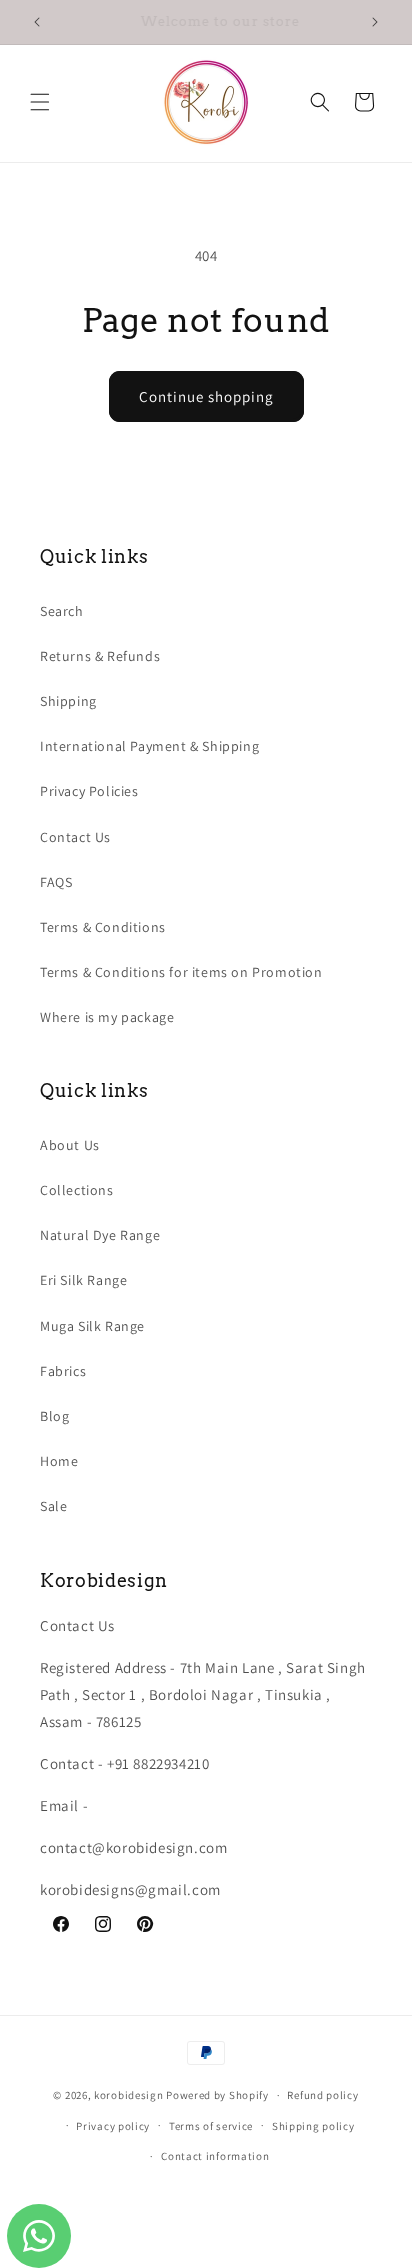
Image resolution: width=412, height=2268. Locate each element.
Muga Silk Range (92, 1326)
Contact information (215, 2156)
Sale (53, 1506)
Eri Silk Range (83, 1280)
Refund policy (322, 2095)
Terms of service (211, 2126)
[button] (40, 102)
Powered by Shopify (217, 2095)
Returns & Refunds (100, 656)
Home (59, 1461)
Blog (54, 1416)
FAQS (56, 882)
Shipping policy (313, 2126)
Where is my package (107, 1017)
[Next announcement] (375, 22)
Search (62, 611)
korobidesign (128, 2095)
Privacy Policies (89, 791)
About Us (70, 1145)
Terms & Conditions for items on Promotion (181, 972)
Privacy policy (113, 2126)
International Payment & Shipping (149, 746)
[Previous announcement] (37, 22)
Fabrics (63, 1371)
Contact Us (75, 837)
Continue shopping (206, 396)
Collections (77, 1190)
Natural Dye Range (100, 1235)
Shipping (68, 701)
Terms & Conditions (103, 927)
